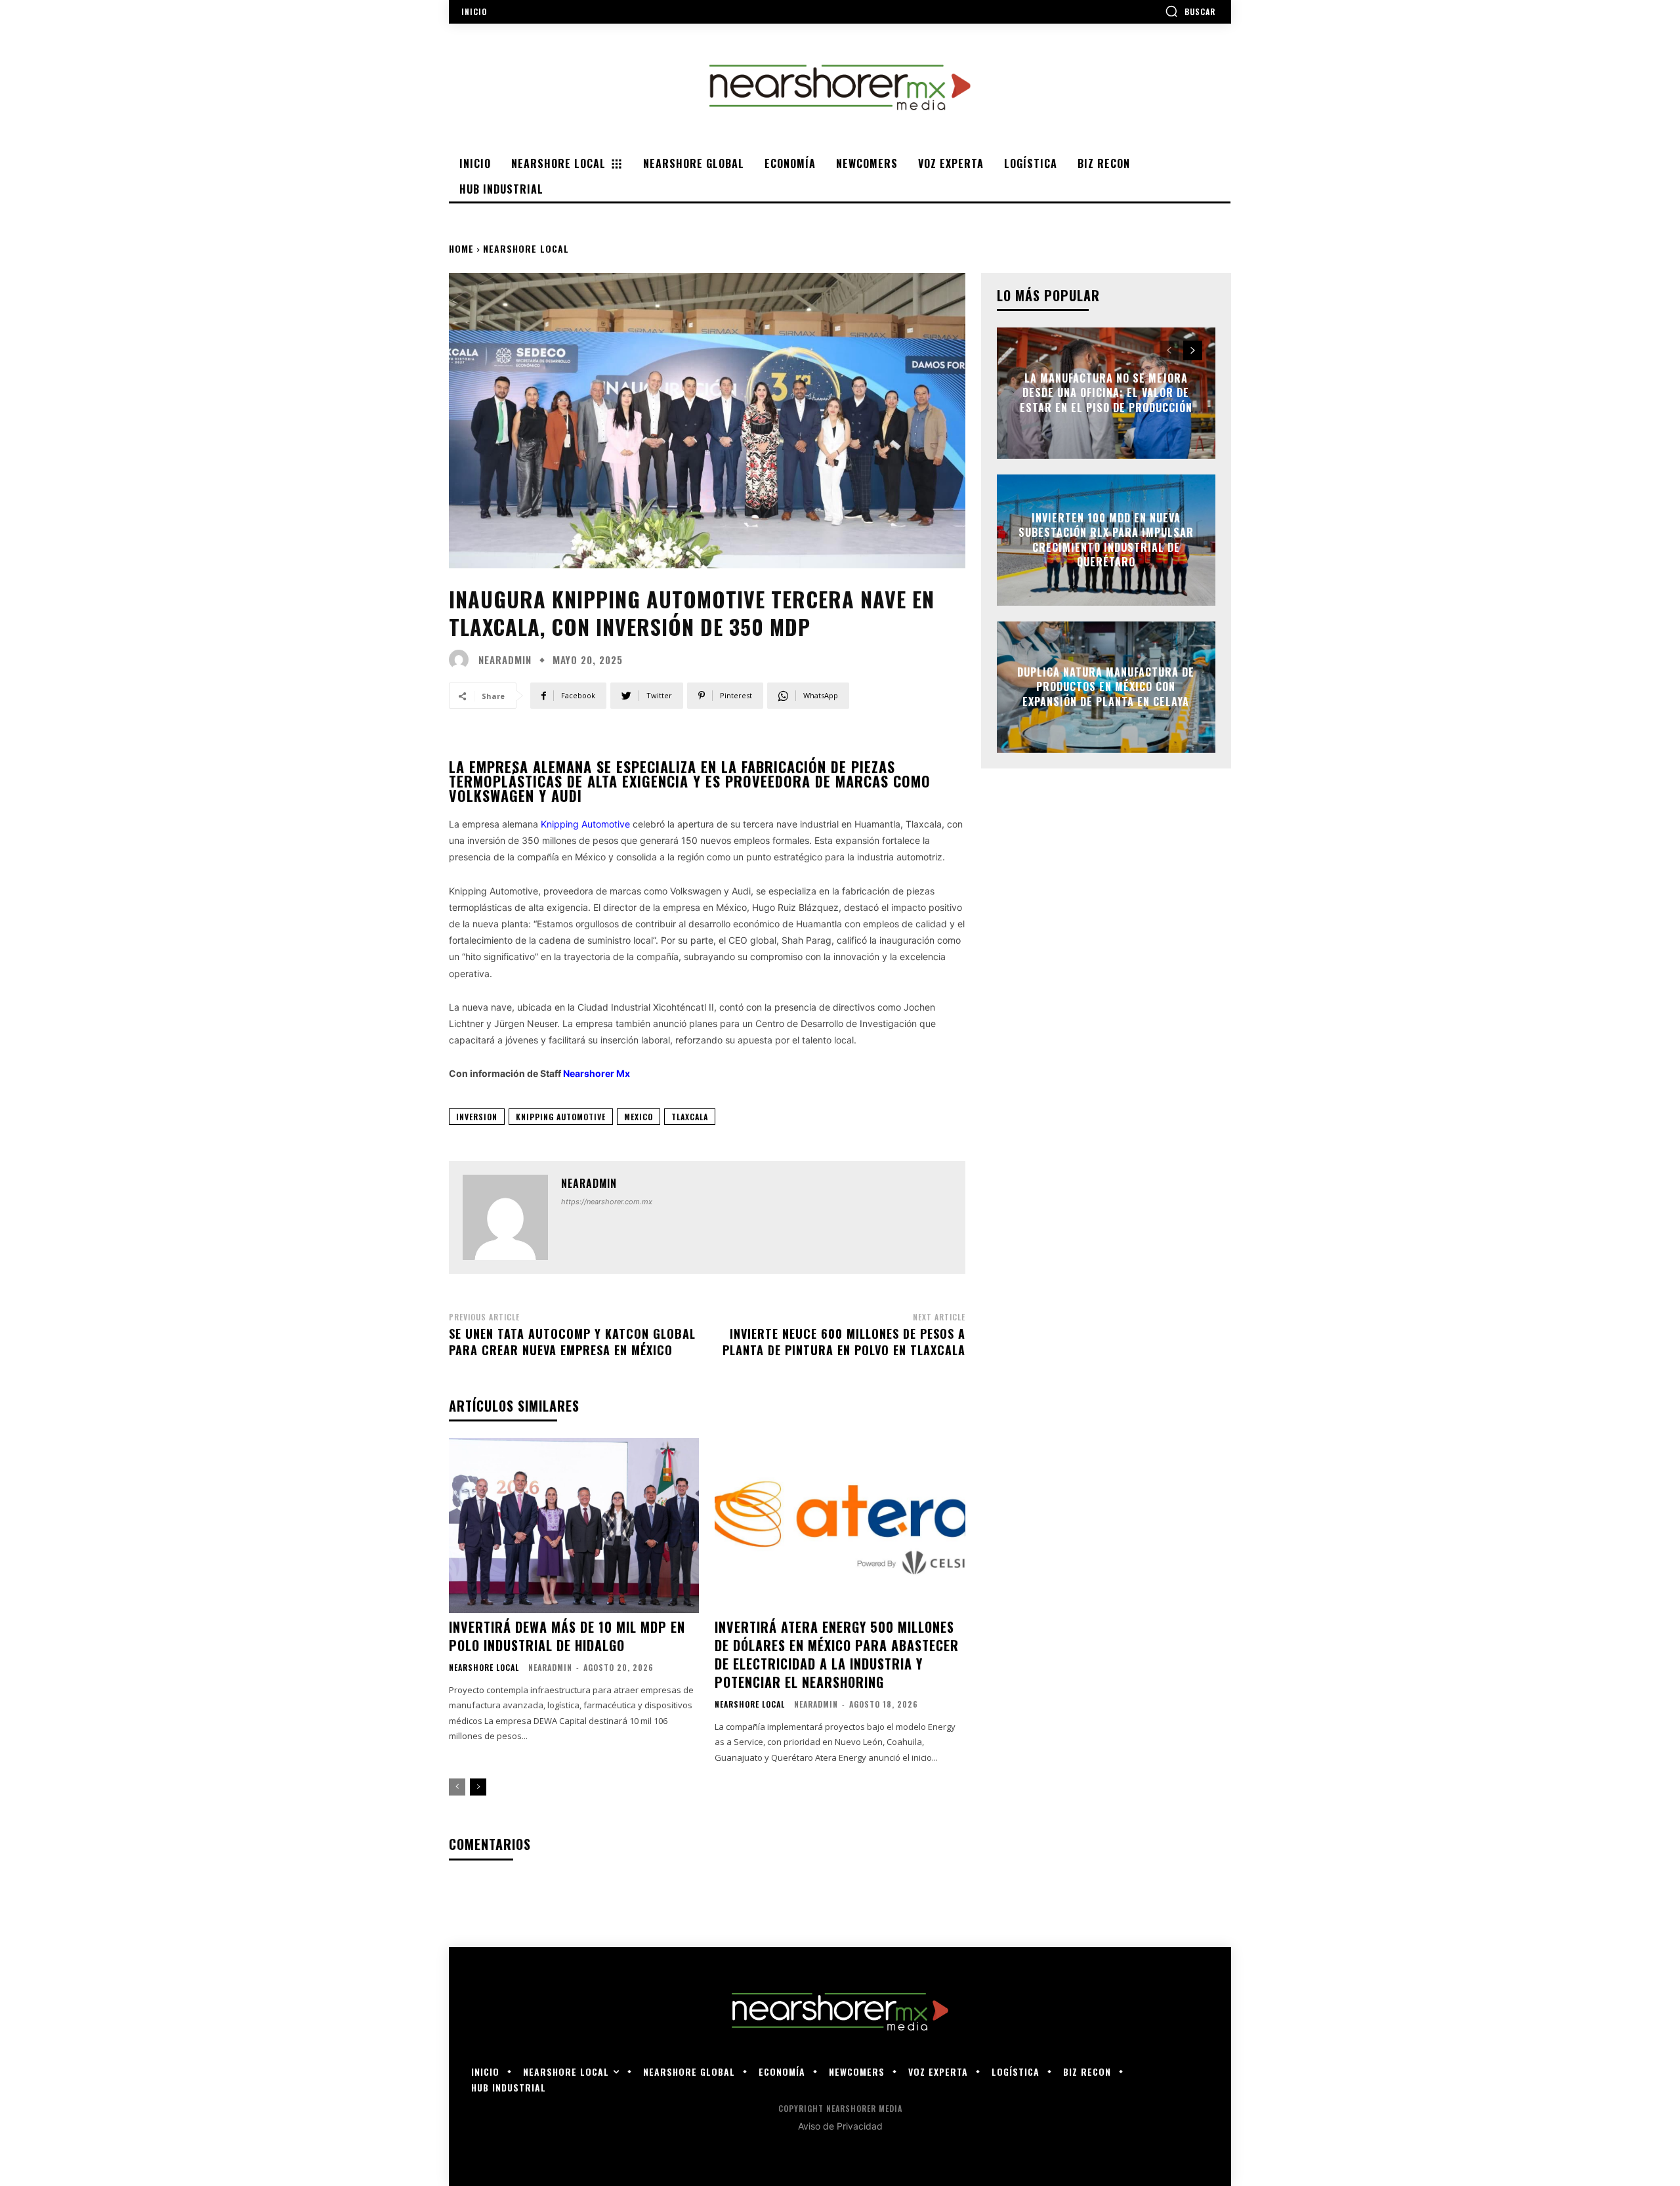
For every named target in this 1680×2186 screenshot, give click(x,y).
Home (461, 248)
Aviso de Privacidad (840, 2126)
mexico (639, 1117)
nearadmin (505, 660)
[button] (1190, 11)
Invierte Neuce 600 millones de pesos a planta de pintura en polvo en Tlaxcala (844, 1342)
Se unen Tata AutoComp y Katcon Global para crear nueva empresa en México (572, 1342)
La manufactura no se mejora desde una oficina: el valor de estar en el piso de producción (1106, 393)
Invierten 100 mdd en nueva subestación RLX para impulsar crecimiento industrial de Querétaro (1106, 540)
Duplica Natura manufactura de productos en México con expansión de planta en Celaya (1106, 687)
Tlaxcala (690, 1117)
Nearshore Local (526, 248)
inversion (477, 1117)
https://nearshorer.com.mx (607, 1202)
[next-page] (478, 1787)
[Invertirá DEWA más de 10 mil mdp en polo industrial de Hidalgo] (574, 1525)
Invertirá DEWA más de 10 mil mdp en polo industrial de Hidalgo (567, 1636)
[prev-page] (457, 1787)
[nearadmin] (462, 660)
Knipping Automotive (561, 1117)
